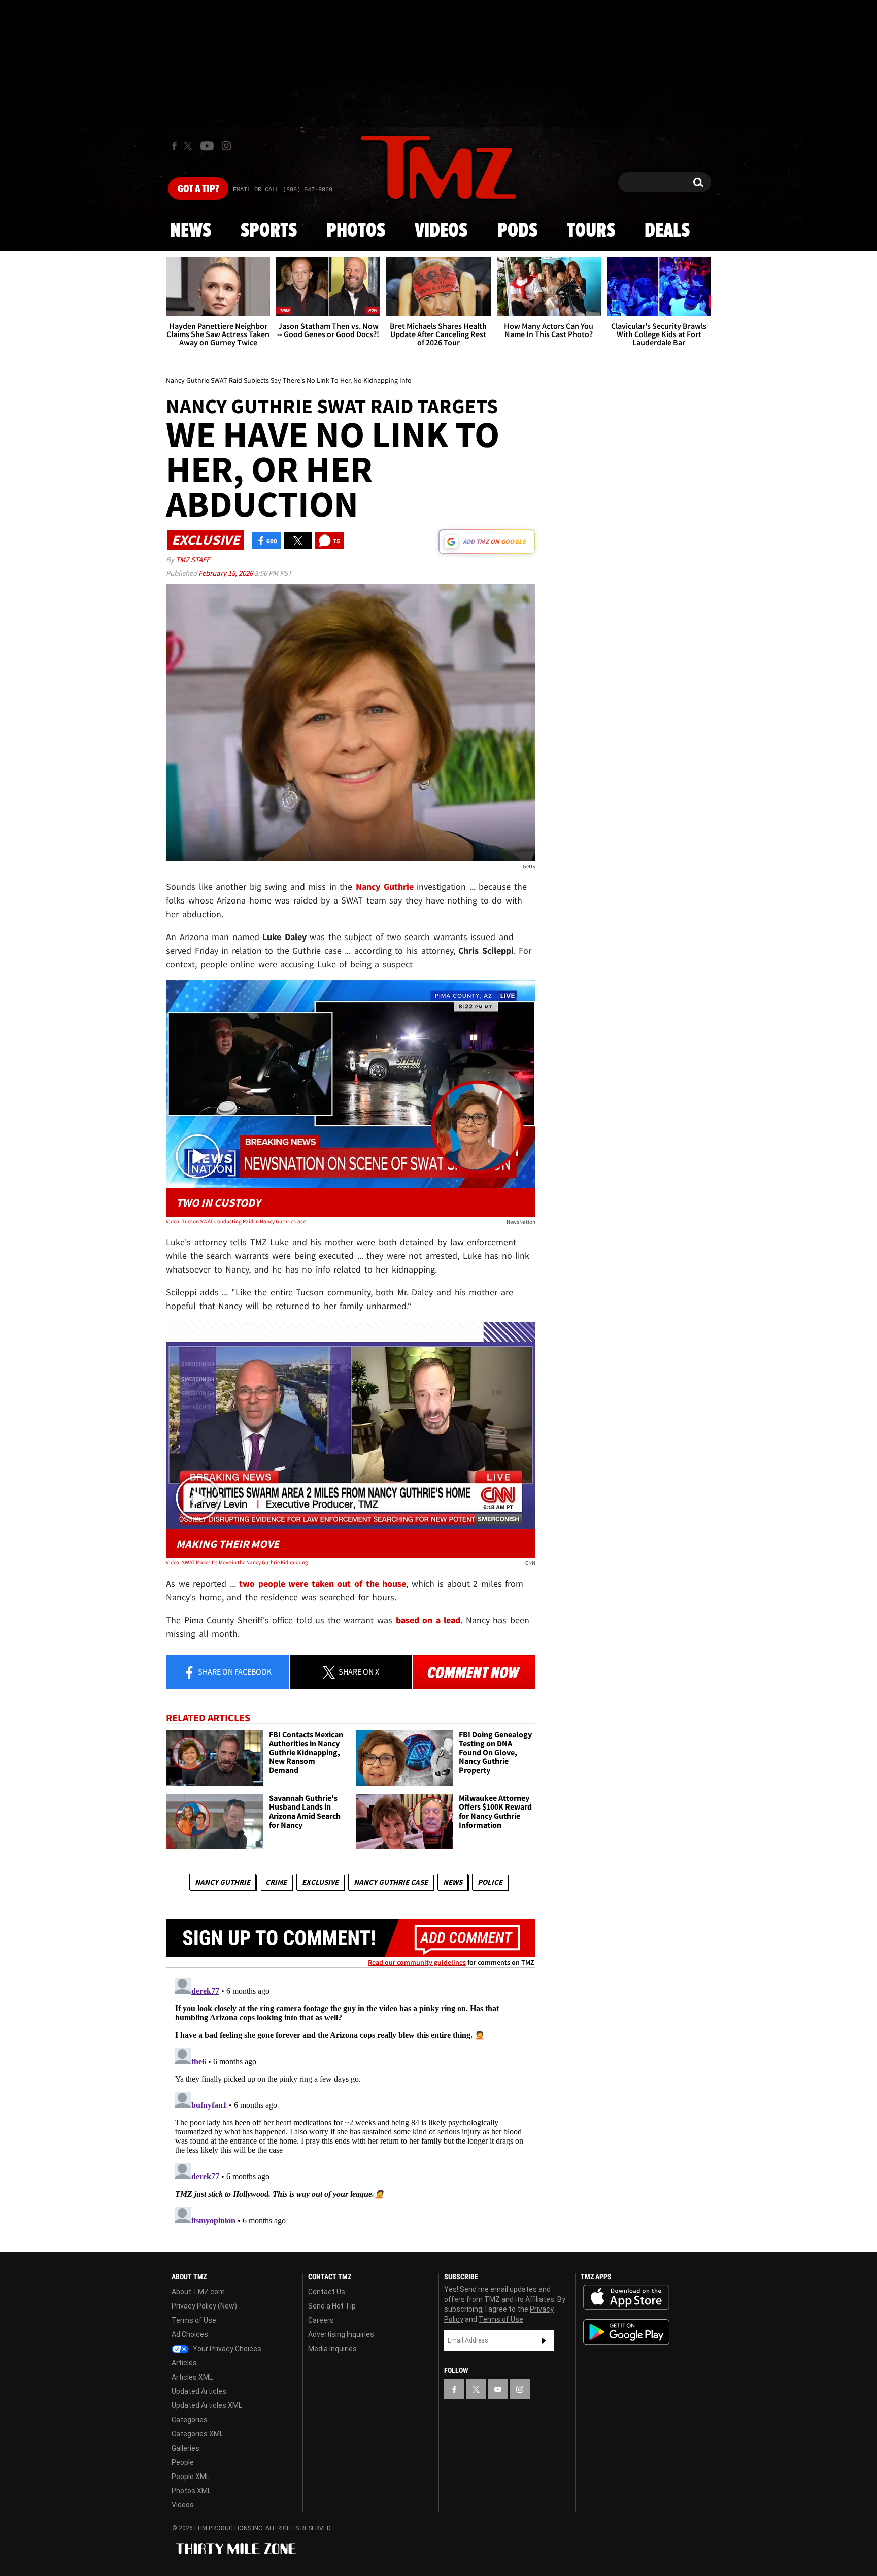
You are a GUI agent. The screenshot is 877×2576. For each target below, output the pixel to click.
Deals (667, 231)
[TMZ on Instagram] (226, 146)
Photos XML (191, 2491)
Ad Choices (190, 2334)
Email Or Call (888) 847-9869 (283, 190)
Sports (269, 231)
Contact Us (327, 2292)
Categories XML (197, 2434)
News (191, 231)
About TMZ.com (198, 2292)
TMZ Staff (193, 560)
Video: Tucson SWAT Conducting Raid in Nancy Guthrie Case (236, 1221)
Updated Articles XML (207, 2405)
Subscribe (544, 2340)
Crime (276, 1882)
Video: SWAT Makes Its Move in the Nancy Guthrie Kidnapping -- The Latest (240, 1562)
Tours (591, 231)
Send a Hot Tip (332, 2306)
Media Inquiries (332, 2349)
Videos (441, 231)
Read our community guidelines (417, 1962)
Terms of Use (194, 2320)
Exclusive (320, 1882)
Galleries (185, 2448)
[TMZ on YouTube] (498, 2389)
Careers (321, 2320)
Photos (356, 231)
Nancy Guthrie (223, 1882)
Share (234, 1671)
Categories (190, 2420)
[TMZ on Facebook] (174, 146)
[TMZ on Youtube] (207, 146)
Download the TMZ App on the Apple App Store (626, 2297)
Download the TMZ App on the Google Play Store (626, 2332)
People (183, 2462)
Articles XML (192, 2377)
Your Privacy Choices (226, 2349)
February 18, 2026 (226, 573)
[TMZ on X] (190, 146)
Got (198, 189)
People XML (191, 2477)
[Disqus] (351, 2100)
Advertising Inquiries (341, 2334)
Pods (517, 231)
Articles (184, 2363)
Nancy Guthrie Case (391, 1882)
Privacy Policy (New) (204, 2306)
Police (490, 1882)
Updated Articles (199, 2391)
